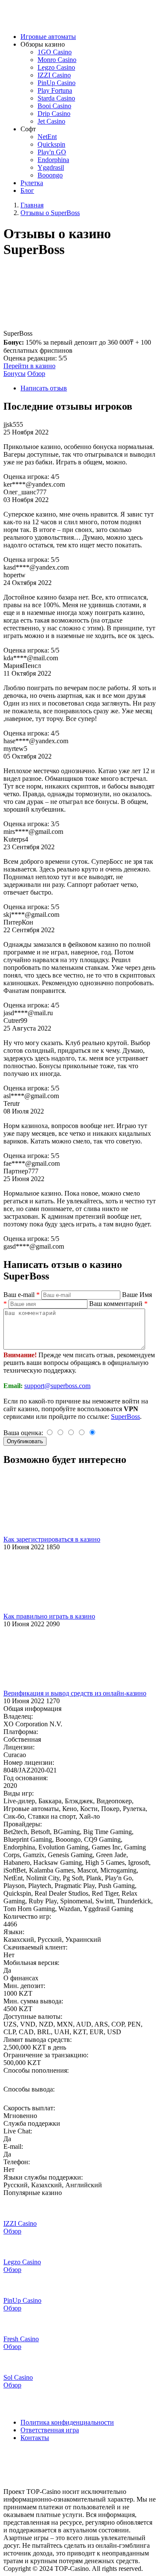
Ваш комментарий (118, 1304)
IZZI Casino (54, 75)
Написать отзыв (44, 388)
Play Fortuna (55, 90)
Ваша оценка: (24, 1433)
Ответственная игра (50, 2430)
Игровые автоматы (48, 37)
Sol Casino (18, 2377)
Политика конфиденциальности (67, 2422)
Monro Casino (57, 60)
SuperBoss (125, 1417)
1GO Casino (55, 52)
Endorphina (53, 160)
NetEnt (47, 137)
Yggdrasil (51, 167)
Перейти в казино (29, 366)
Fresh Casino (21, 2339)
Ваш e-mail (22, 1295)
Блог (27, 191)
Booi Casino (54, 106)
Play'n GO (52, 152)
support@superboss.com (57, 1386)
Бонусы (15, 374)
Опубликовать (25, 1441)
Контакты (35, 2438)
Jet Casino (51, 121)
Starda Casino (56, 98)
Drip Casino (54, 114)
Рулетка (32, 183)
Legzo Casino (56, 67)
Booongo (50, 175)
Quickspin (51, 144)
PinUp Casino (57, 83)
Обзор (36, 374)
